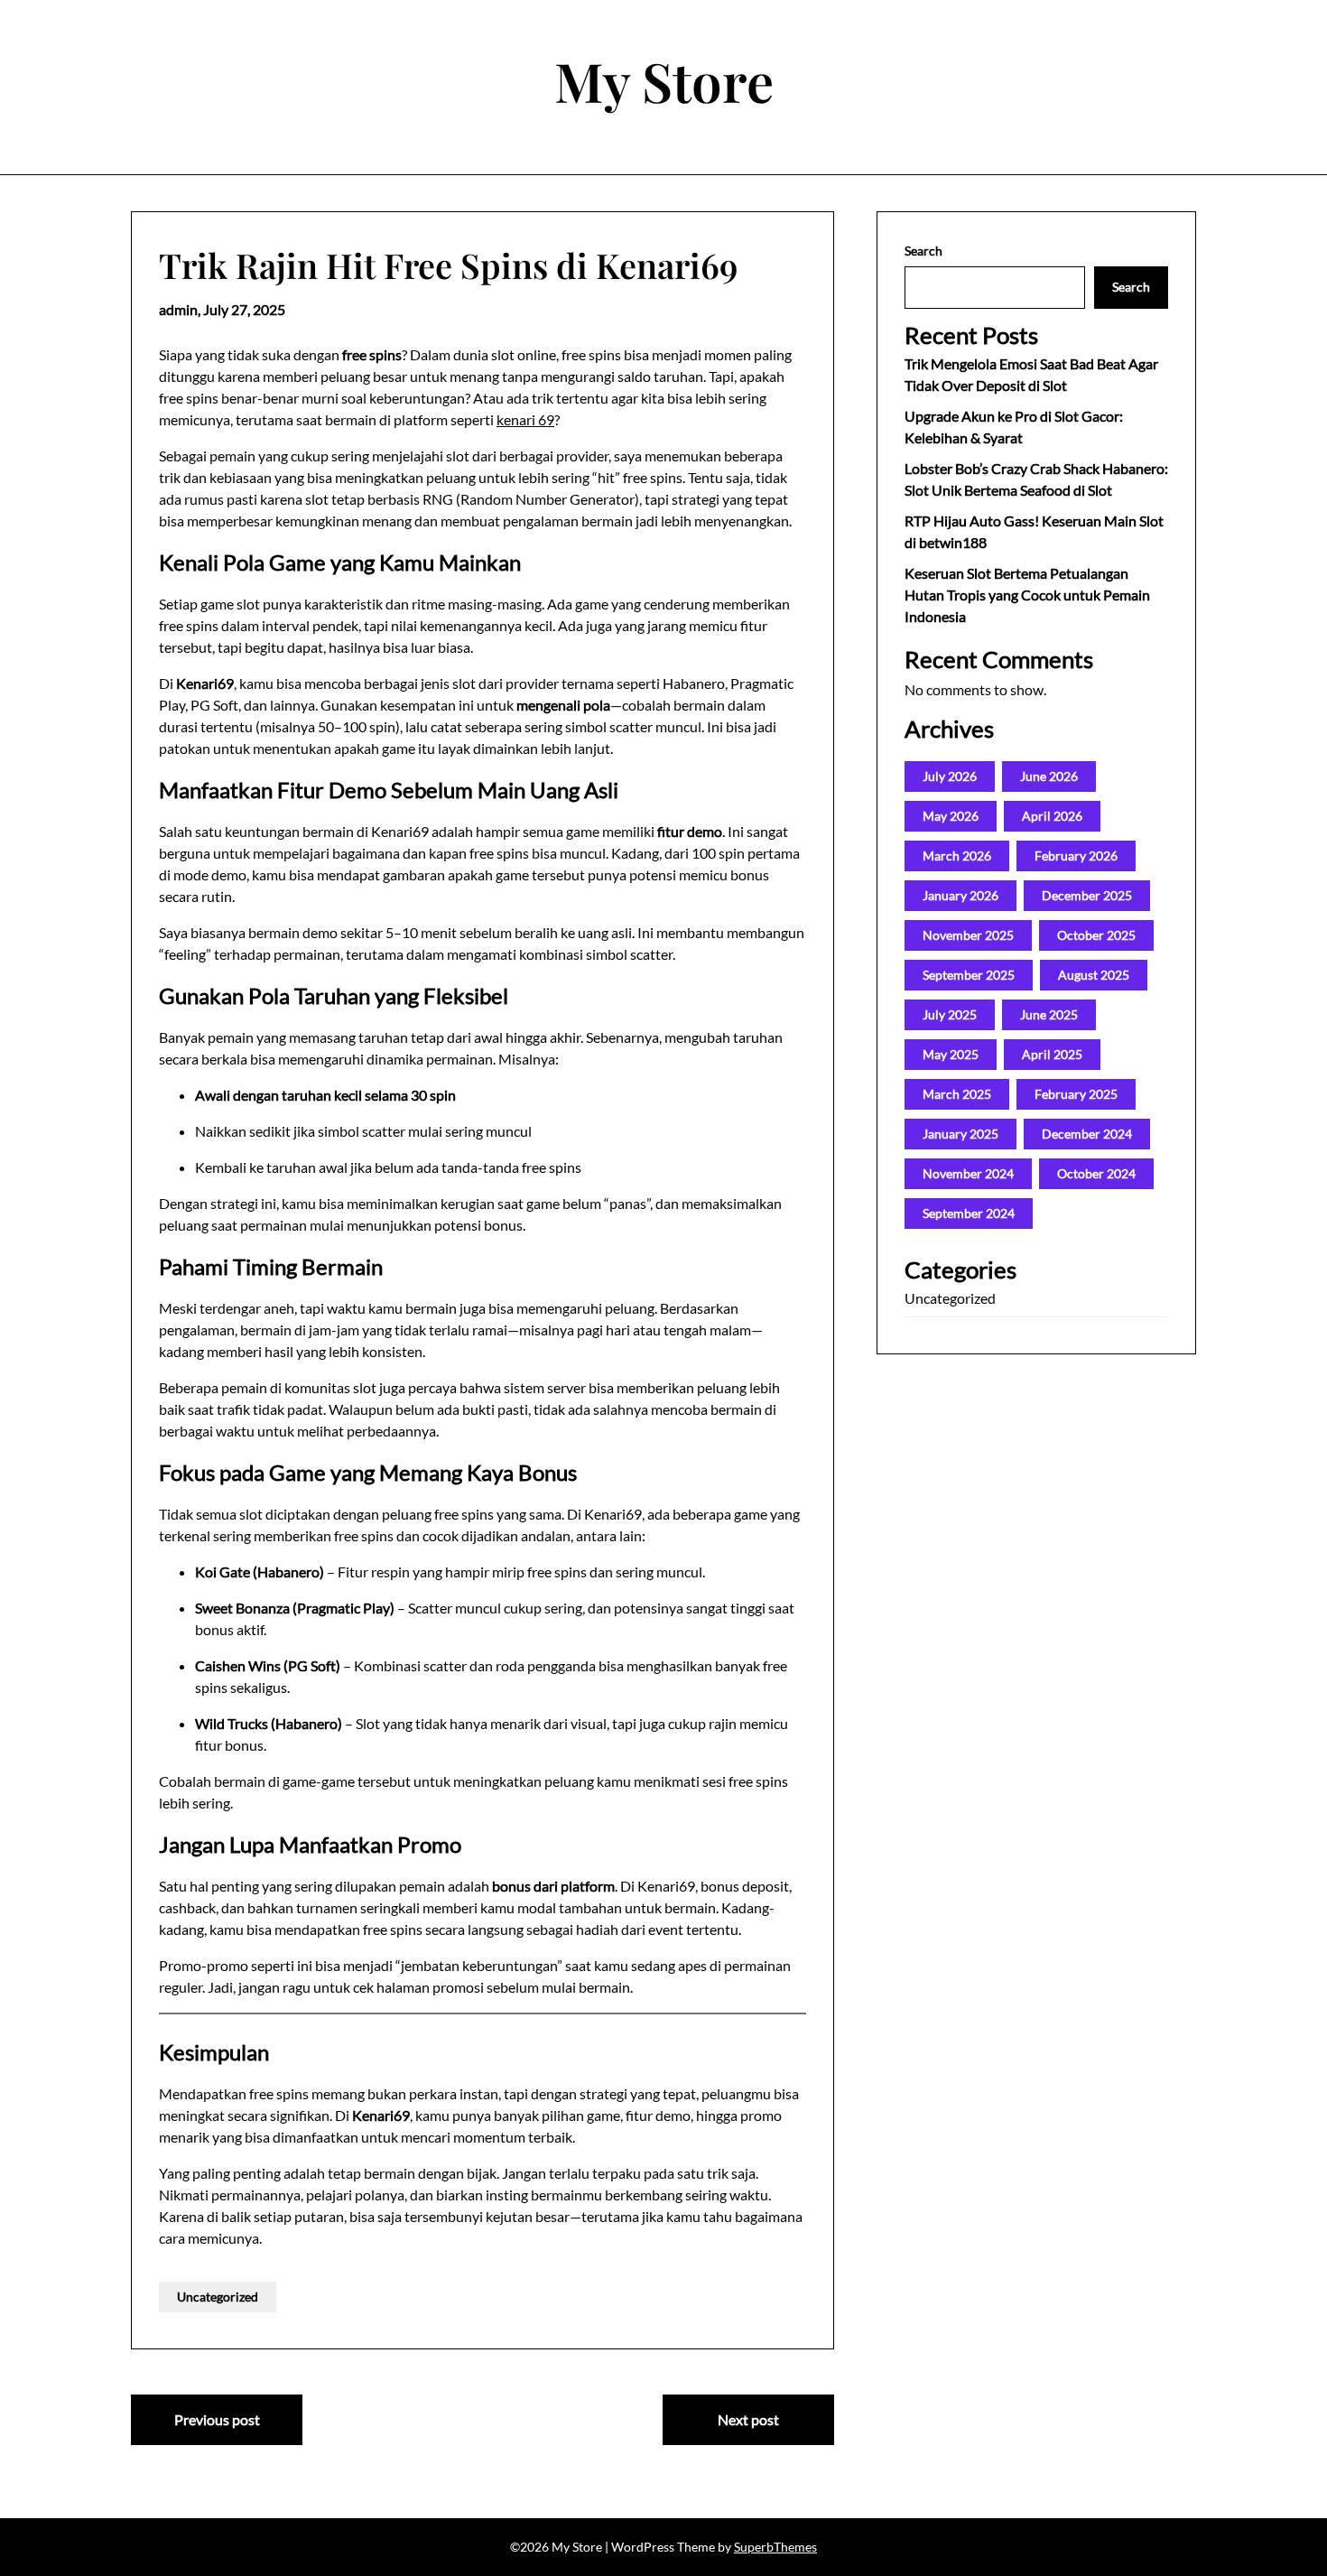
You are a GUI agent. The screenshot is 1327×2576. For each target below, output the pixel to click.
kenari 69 (525, 419)
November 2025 (968, 935)
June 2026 (1049, 776)
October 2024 (1096, 1173)
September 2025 (969, 975)
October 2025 (1096, 935)
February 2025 (1076, 1094)
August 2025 (1094, 975)
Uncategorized (218, 2297)
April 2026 (1052, 816)
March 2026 (957, 856)
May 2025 (951, 1054)
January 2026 (960, 895)
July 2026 (950, 776)
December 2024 (1087, 1134)
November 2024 (968, 1173)
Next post (748, 2419)
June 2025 (1049, 1014)
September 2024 (969, 1213)
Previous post (217, 2419)
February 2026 (1076, 856)
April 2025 (1052, 1054)
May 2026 (951, 816)
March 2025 (957, 1094)
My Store (664, 80)
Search (923, 251)
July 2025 (950, 1014)
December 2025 (1087, 895)
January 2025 (960, 1134)
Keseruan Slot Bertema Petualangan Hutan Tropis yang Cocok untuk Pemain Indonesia (1027, 595)
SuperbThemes (775, 2547)
